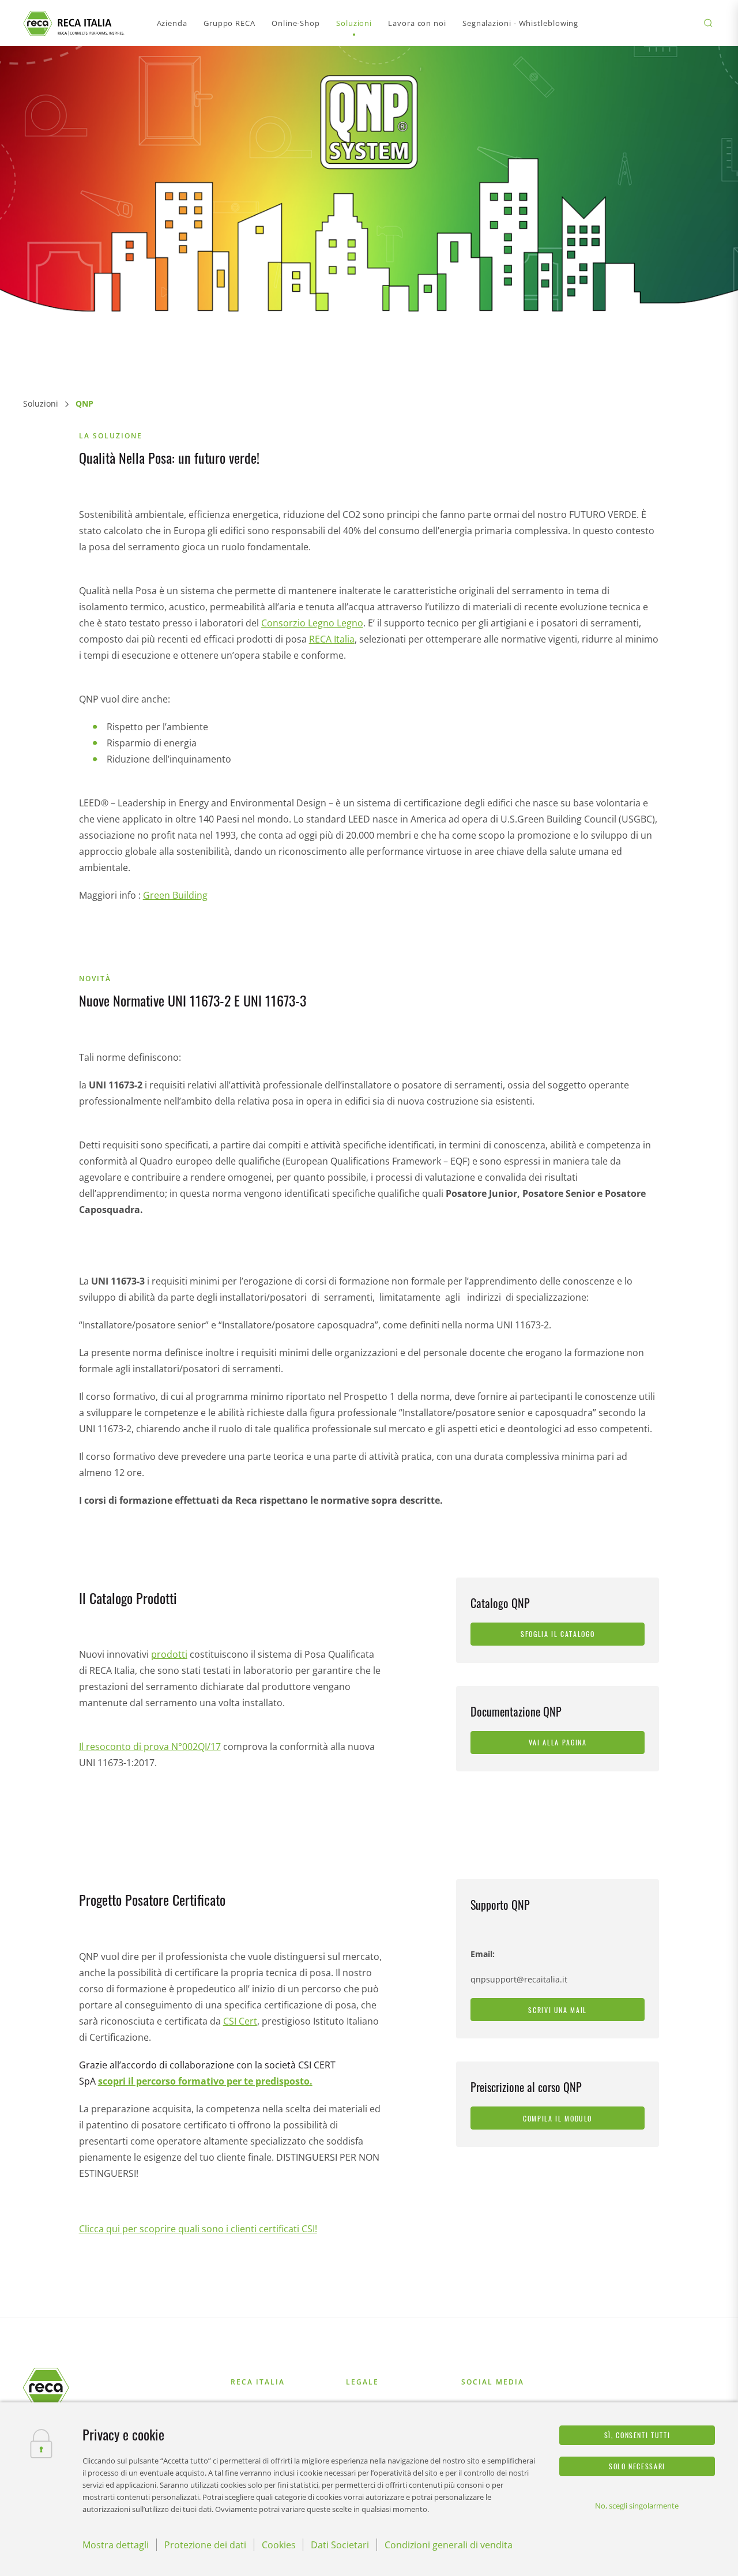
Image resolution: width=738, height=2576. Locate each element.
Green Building (175, 895)
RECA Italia (332, 639)
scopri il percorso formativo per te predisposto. (205, 2081)
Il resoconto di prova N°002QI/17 (150, 1747)
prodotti (169, 1654)
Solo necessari (637, 2466)
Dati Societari (340, 2545)
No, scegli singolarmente (637, 2506)
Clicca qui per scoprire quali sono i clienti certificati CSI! (198, 2229)
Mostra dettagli (116, 2545)
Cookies (279, 2545)
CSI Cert (240, 2021)
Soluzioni (41, 403)
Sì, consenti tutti (637, 2435)
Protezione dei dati (205, 2545)
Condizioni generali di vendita (449, 2545)
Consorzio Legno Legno (312, 623)
